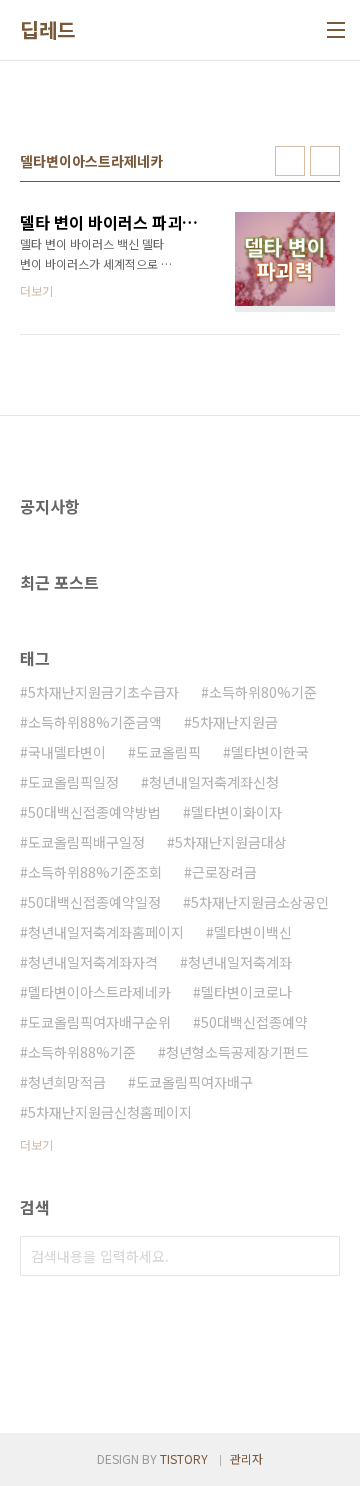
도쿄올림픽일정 (73, 782)
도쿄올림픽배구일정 (86, 842)
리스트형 (325, 161)
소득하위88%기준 (82, 1052)
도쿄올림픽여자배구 (194, 1082)
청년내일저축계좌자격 (93, 962)
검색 (320, 1256)
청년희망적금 (67, 1082)
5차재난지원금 (235, 722)
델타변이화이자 (236, 812)
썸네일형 (290, 161)
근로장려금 (224, 872)
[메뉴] (336, 30)
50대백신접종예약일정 (94, 902)
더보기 (36, 1144)
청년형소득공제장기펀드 (237, 1052)
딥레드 (48, 30)
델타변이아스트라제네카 (99, 992)
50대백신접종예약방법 (94, 812)
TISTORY (184, 1458)
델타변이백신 (253, 932)
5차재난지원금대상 (231, 842)
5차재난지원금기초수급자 (103, 692)
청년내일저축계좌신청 (214, 782)
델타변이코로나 (246, 992)
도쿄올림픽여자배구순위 (99, 1022)
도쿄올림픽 (168, 752)
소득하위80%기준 (263, 692)
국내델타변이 (67, 752)
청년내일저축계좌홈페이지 (106, 932)
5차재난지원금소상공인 (260, 902)
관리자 (246, 1458)
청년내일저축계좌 (240, 962)
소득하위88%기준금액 (95, 722)
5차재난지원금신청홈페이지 (110, 1112)
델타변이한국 (270, 752)
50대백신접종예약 (254, 1022)
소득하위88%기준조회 (95, 872)
